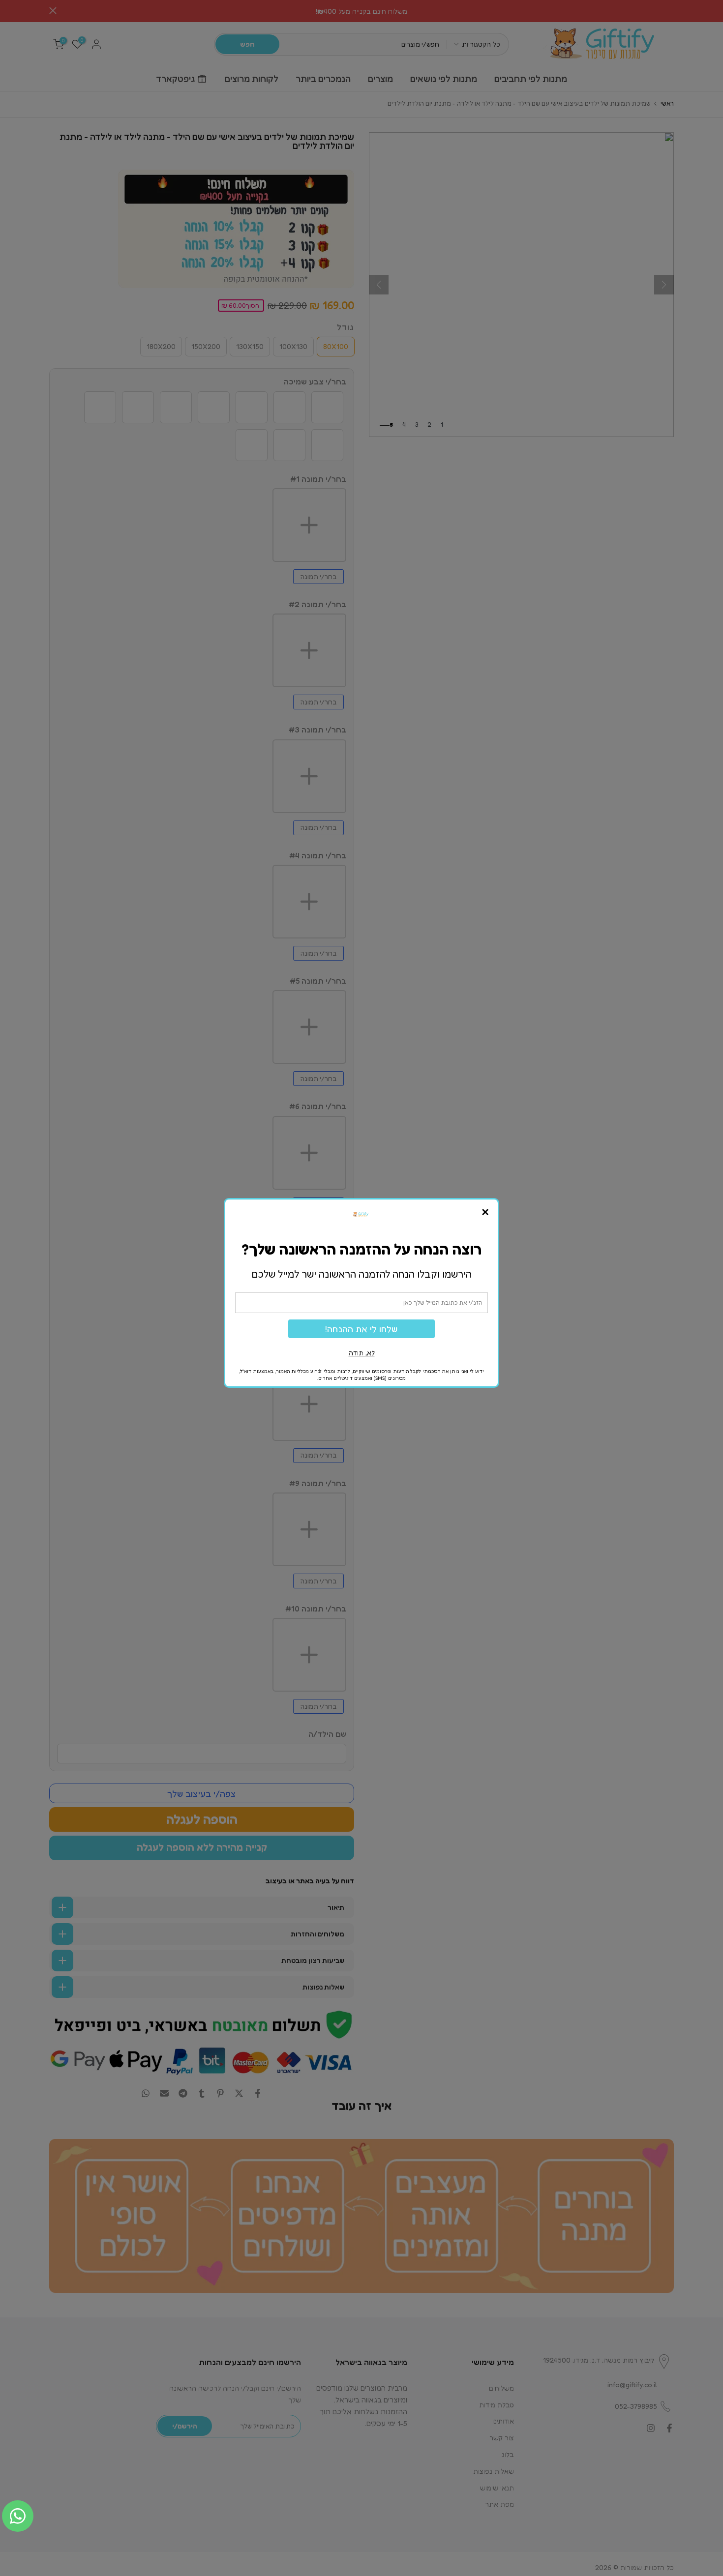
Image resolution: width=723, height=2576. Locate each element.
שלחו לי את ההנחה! (361, 1329)
